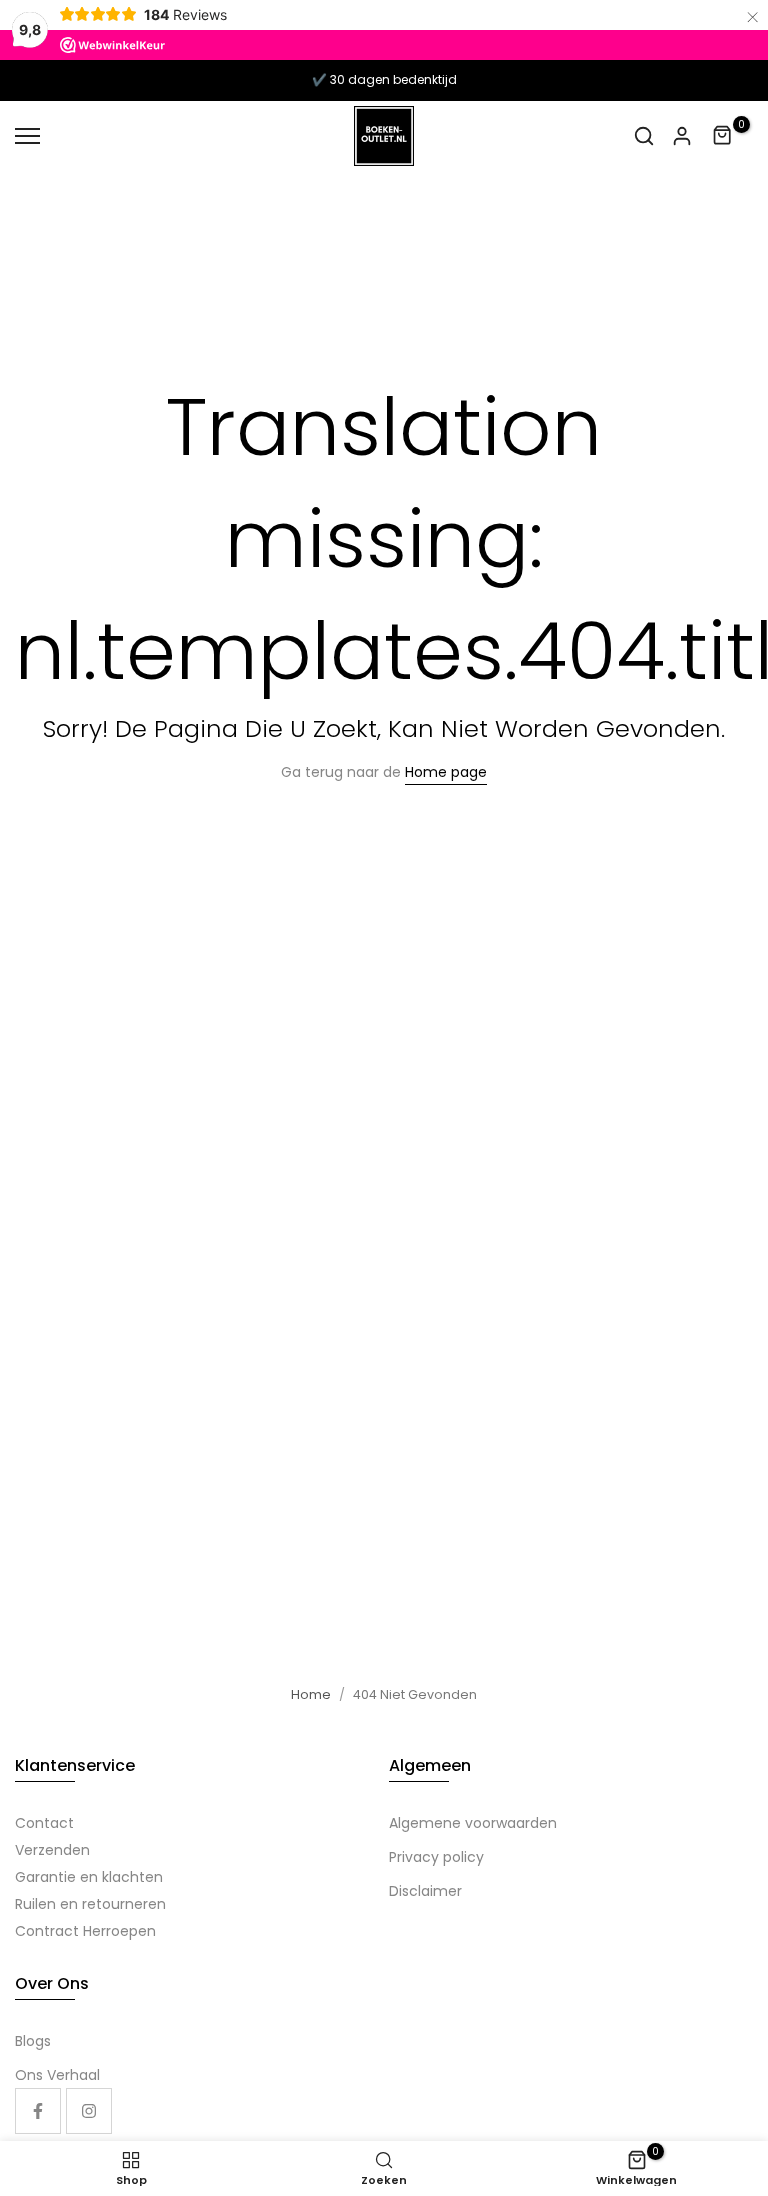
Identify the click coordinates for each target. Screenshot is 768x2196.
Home (311, 1694)
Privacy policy (436, 1857)
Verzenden (52, 1850)
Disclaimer (425, 1891)
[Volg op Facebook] (38, 2111)
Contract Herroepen (85, 1931)
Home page (446, 772)
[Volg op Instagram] (89, 2111)
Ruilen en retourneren (90, 1904)
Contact (44, 1823)
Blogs (33, 2041)
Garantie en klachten (89, 1877)
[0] (723, 136)
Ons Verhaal (57, 2075)
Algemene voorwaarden (473, 1823)
